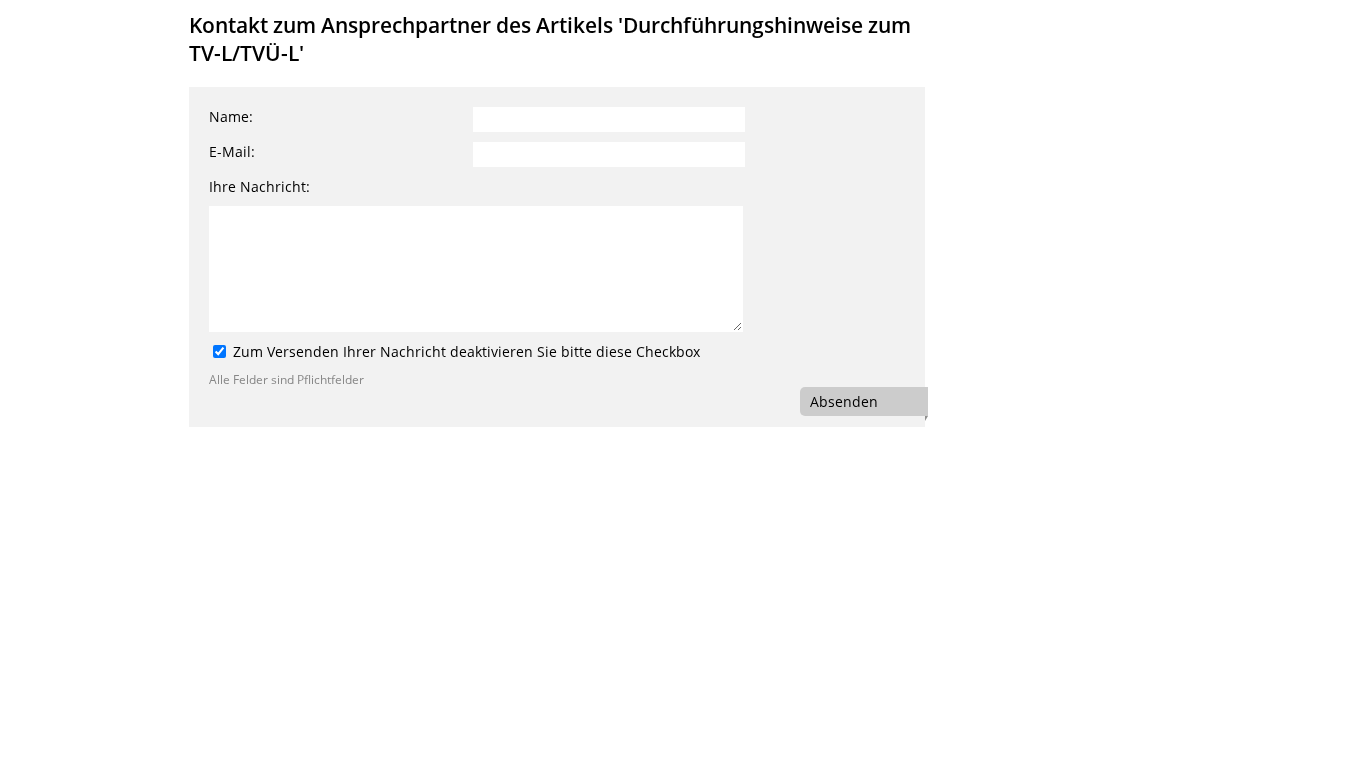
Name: (231, 116)
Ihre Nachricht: (259, 186)
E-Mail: (232, 151)
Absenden (844, 401)
